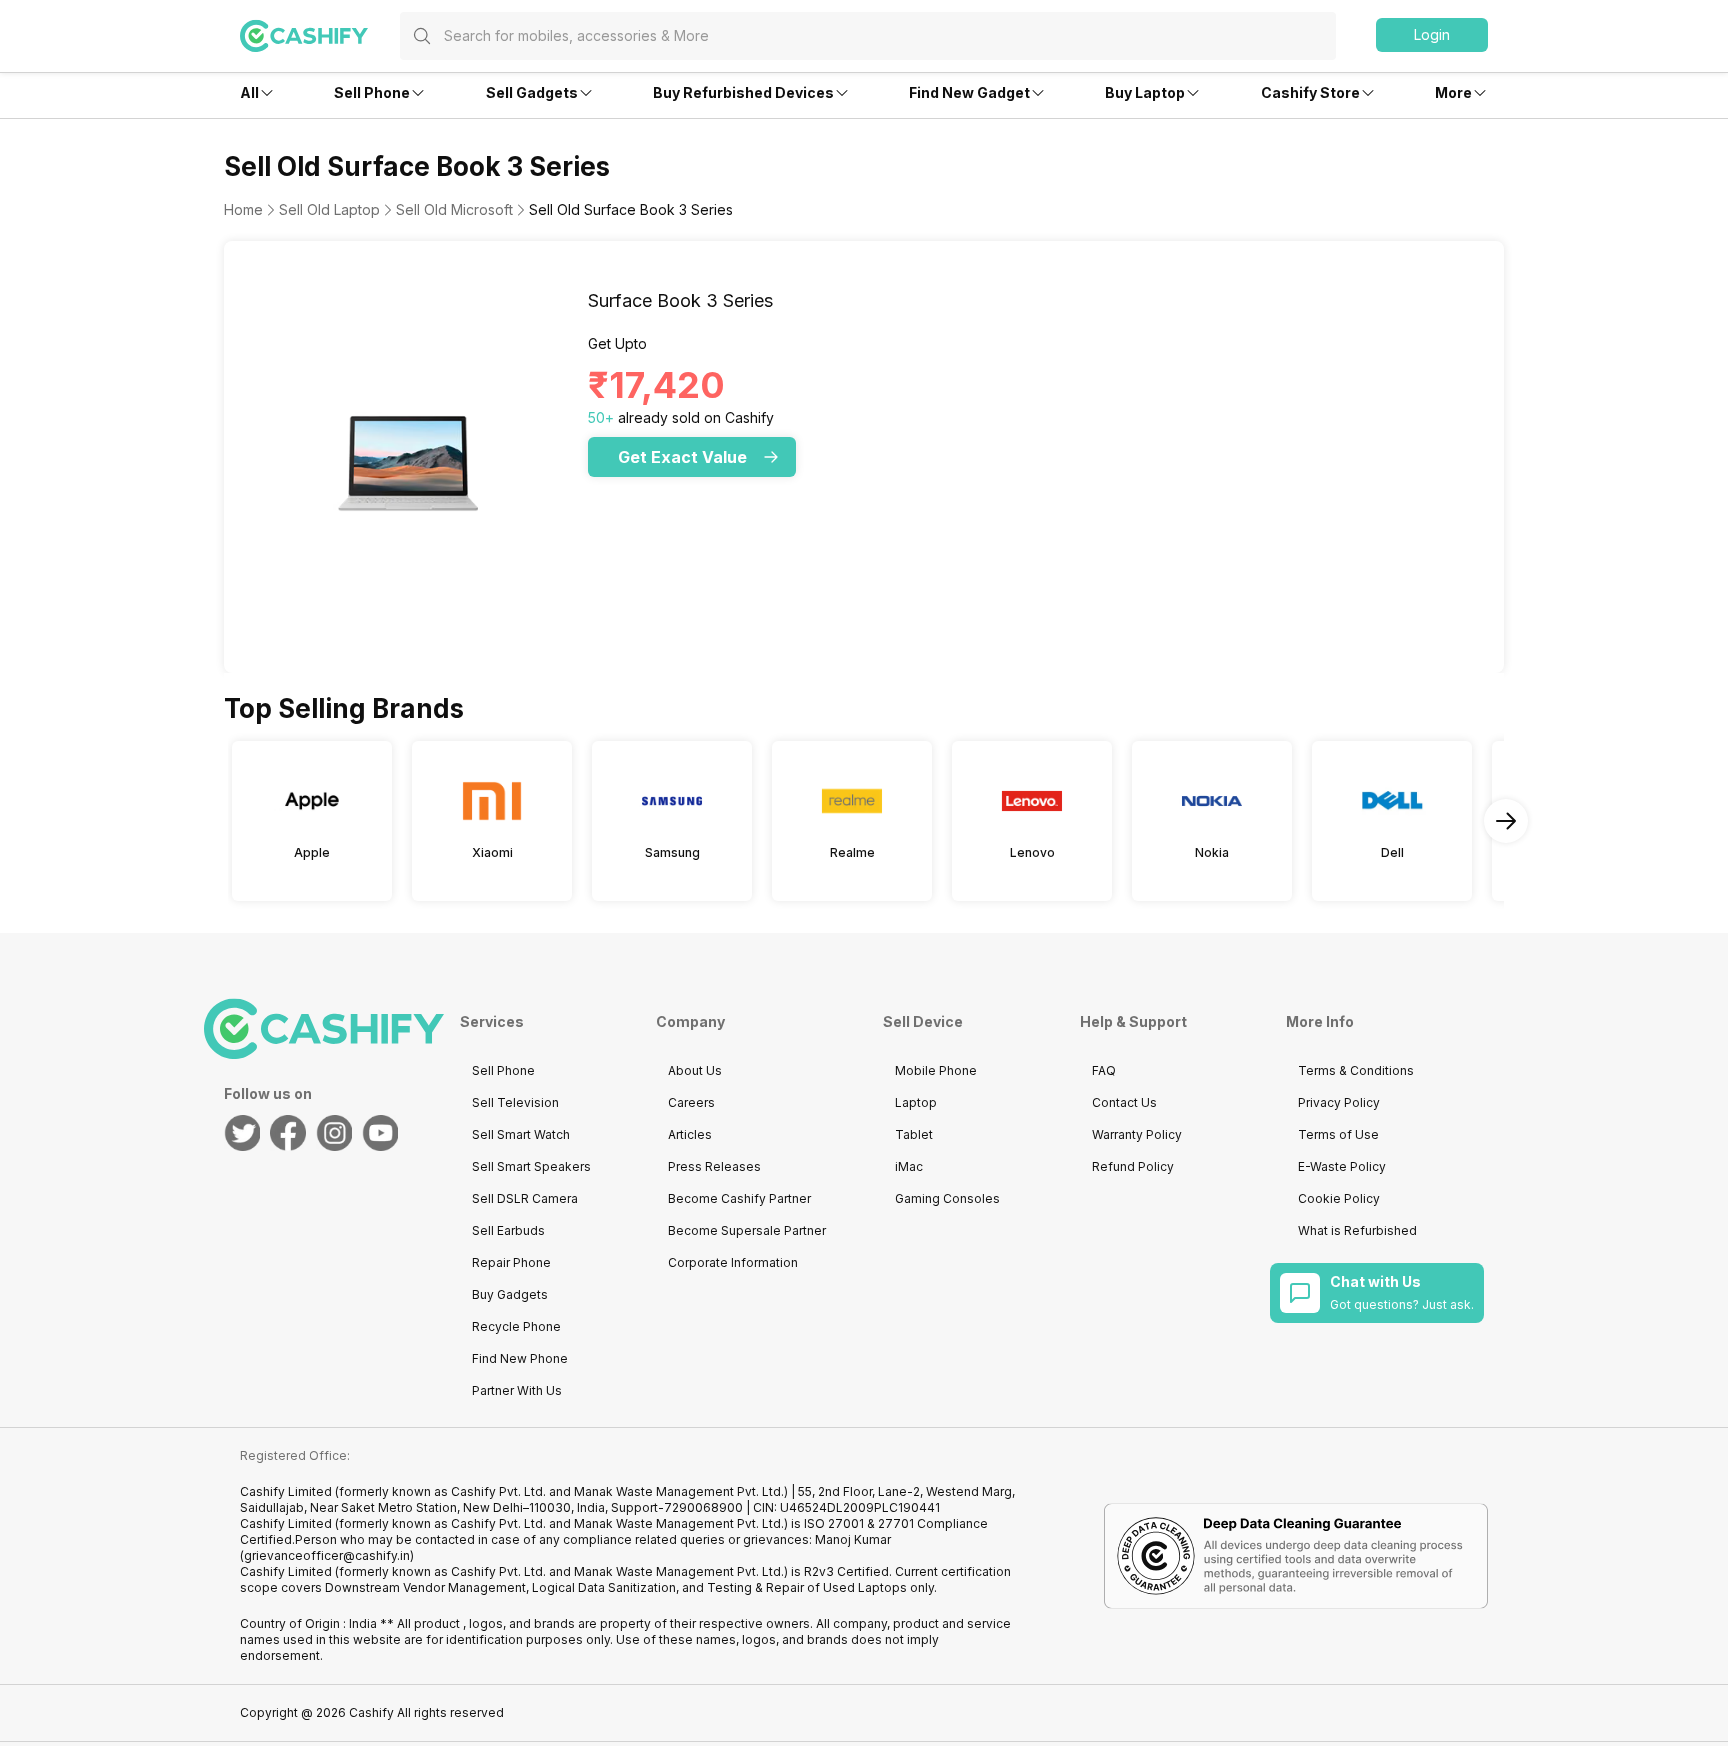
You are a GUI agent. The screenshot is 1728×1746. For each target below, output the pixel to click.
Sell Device (923, 1021)
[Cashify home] (320, 36)
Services (492, 1021)
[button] (1432, 35)
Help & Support (1133, 1021)
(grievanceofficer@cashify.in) (327, 1555)
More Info (1320, 1021)
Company (690, 1021)
